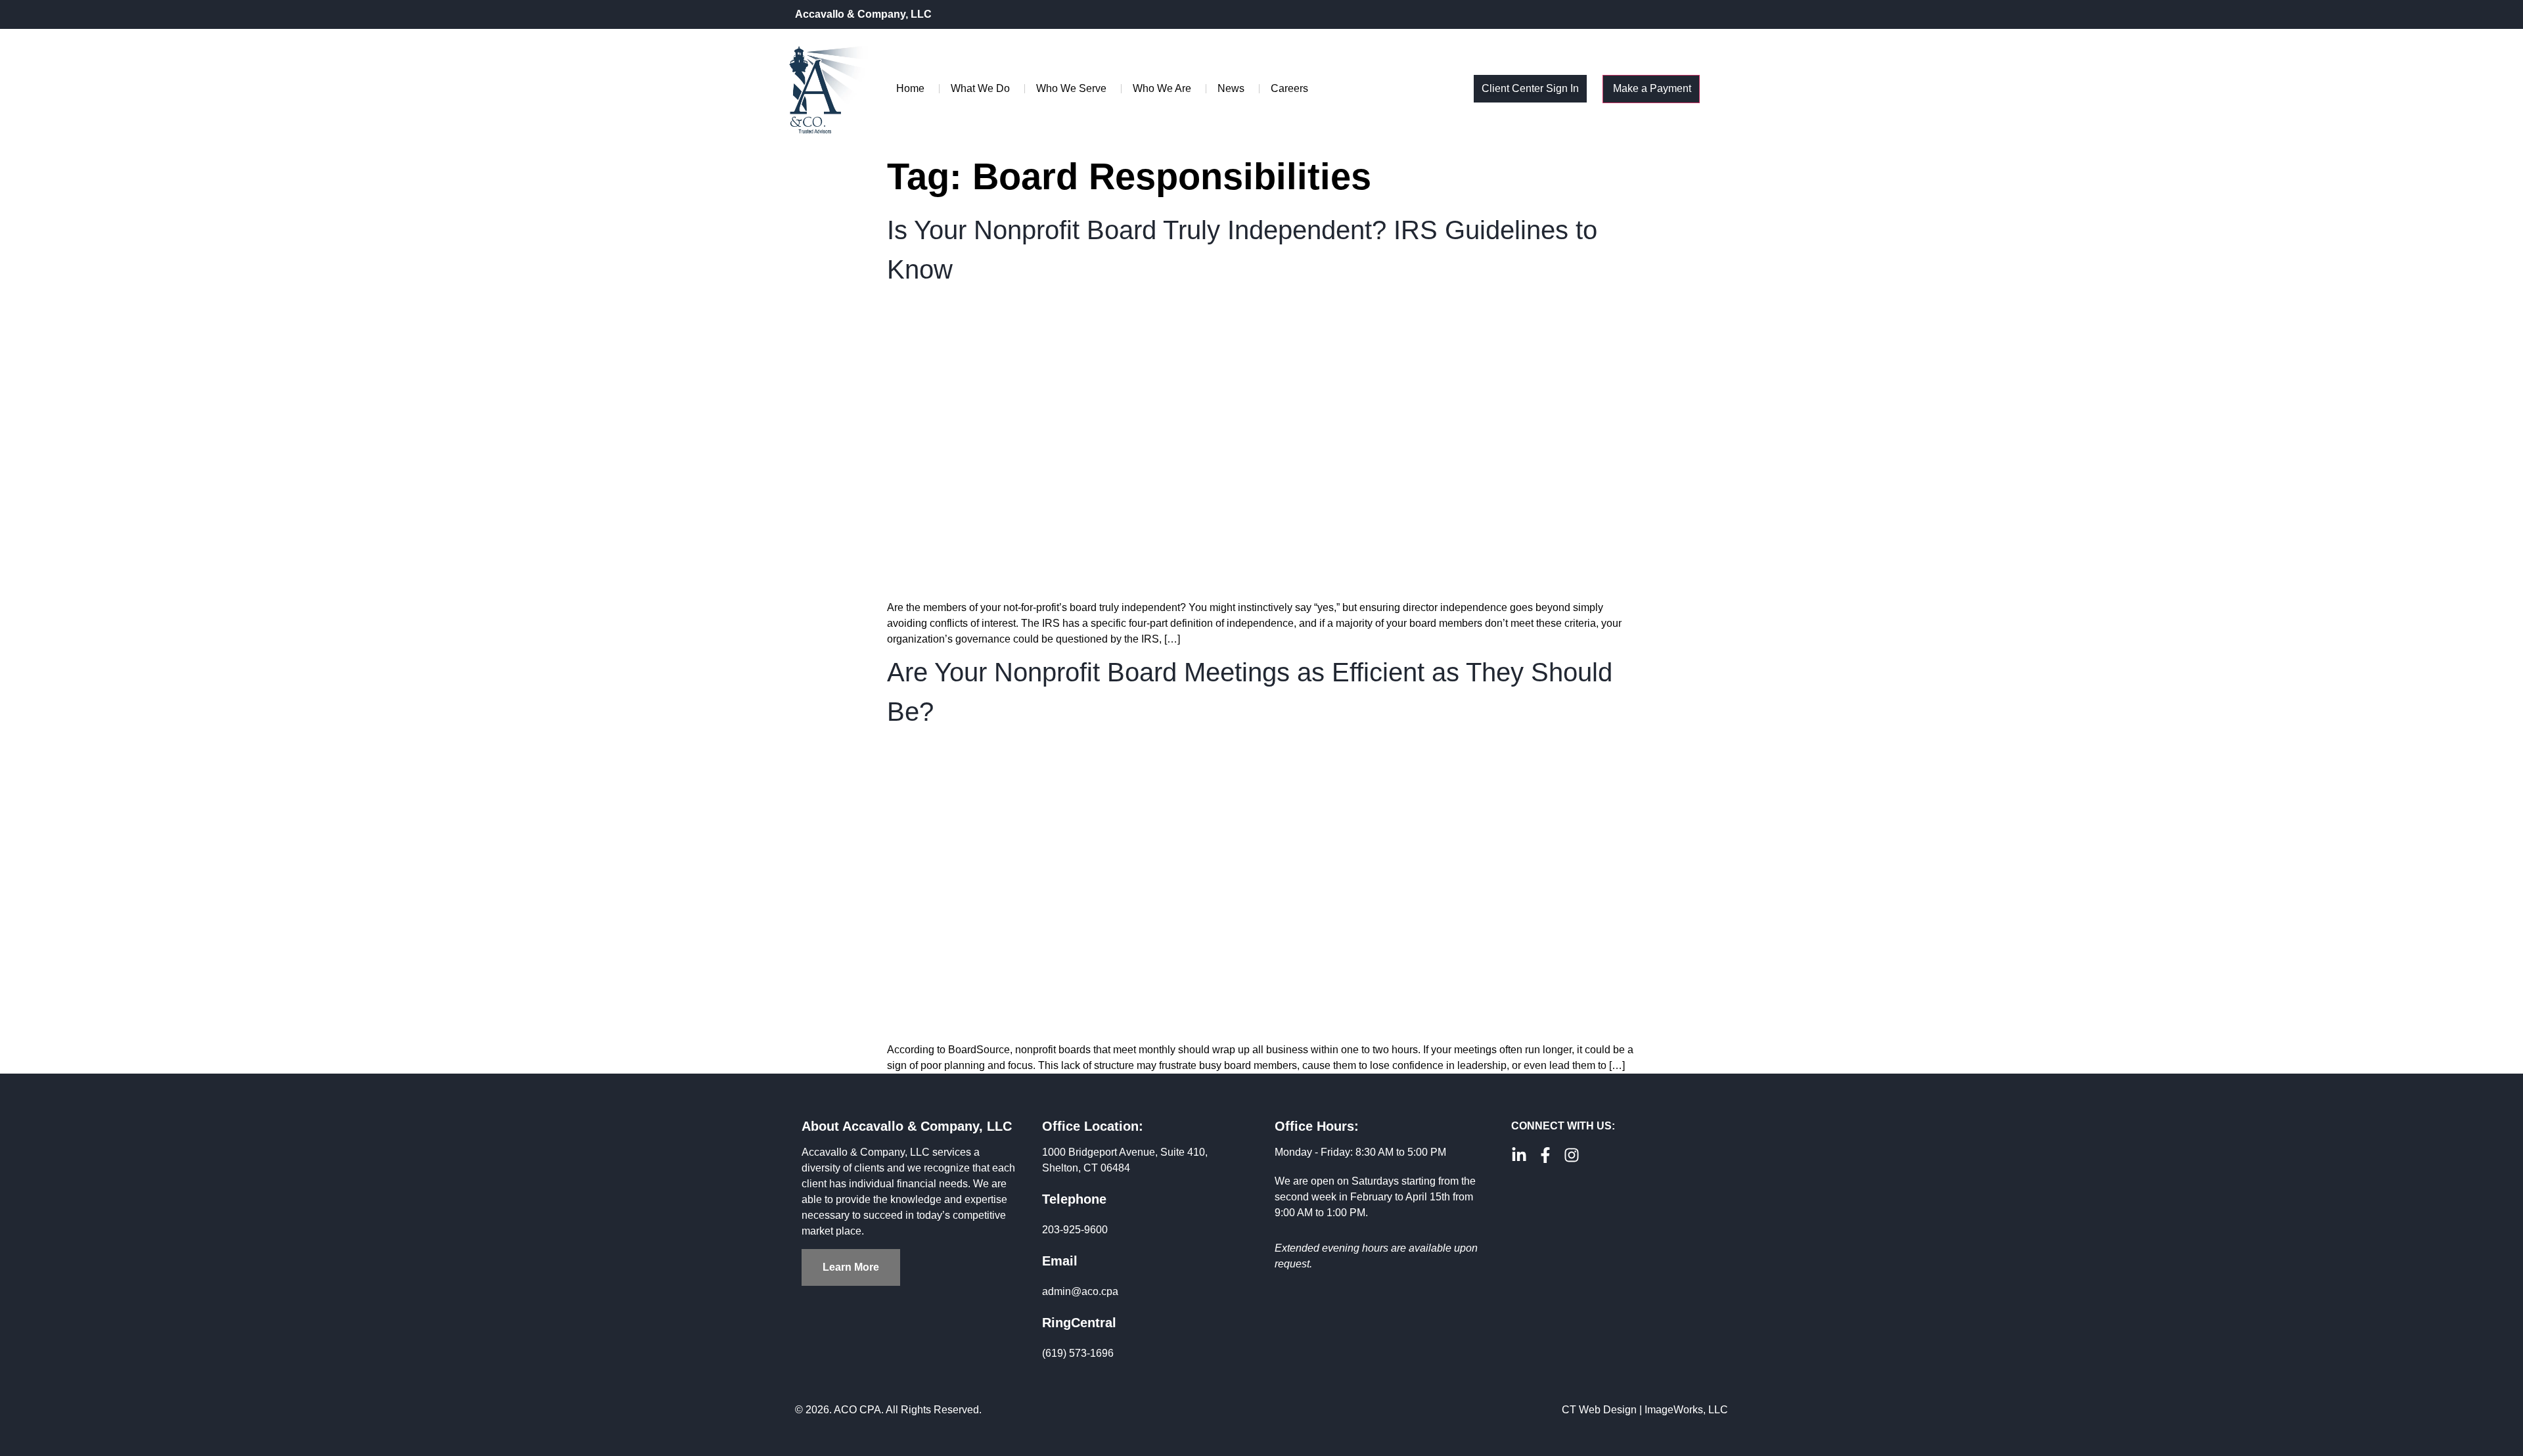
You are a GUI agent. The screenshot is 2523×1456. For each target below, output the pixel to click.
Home (910, 88)
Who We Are (1162, 88)
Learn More (851, 1267)
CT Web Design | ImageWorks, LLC (1645, 1410)
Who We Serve (1071, 88)
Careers (1289, 88)
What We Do (980, 88)
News (1231, 88)
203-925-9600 (1075, 1230)
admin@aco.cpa (1080, 1291)
